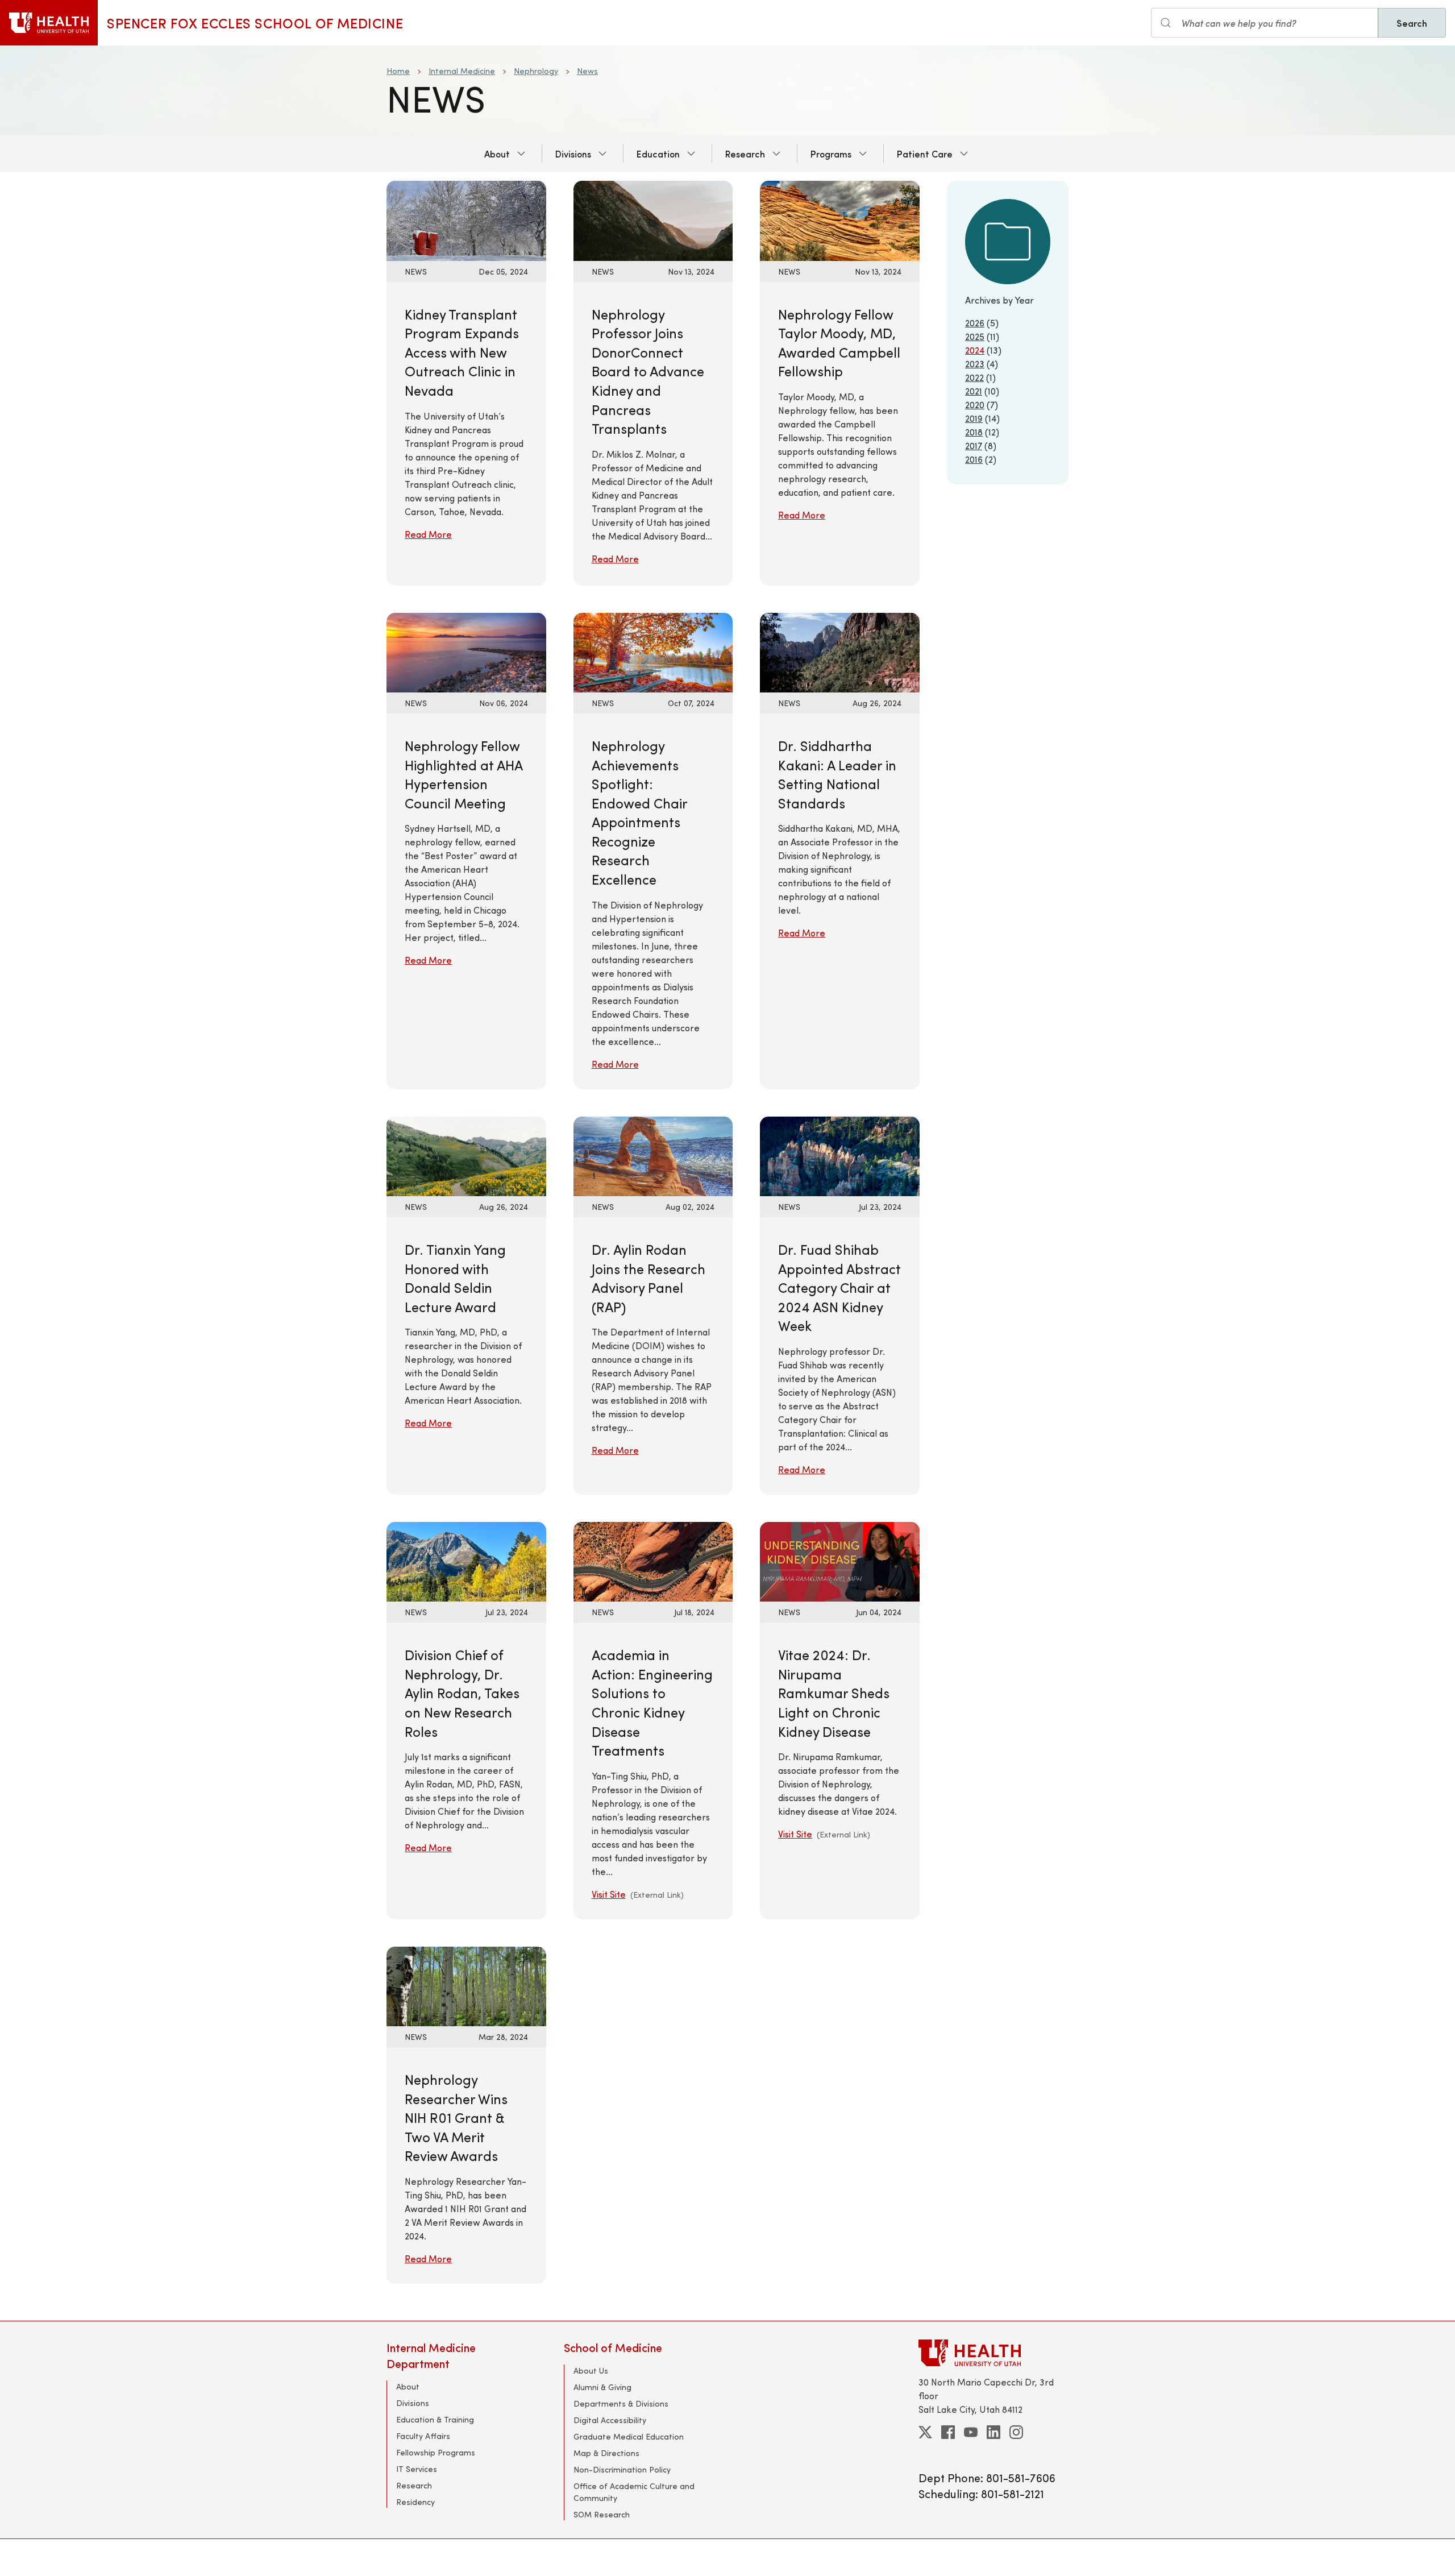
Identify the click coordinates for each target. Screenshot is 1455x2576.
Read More (428, 534)
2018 (974, 432)
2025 (975, 336)
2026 (975, 323)
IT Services (417, 2469)
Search (1412, 23)
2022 (974, 377)
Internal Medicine (462, 71)
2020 (975, 405)
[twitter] (925, 2432)
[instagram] (1016, 2432)
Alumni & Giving (602, 2387)
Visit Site (609, 1894)
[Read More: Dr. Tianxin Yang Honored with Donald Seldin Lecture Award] (466, 1155)
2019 (974, 418)
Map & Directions (606, 2453)
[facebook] (948, 2432)
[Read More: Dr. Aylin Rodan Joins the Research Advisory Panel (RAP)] (653, 1155)
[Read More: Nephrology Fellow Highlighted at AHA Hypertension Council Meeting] (466, 651)
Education (658, 154)
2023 (975, 364)
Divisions (573, 154)
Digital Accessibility (610, 2420)
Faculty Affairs (423, 2436)
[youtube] (971, 2432)
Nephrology (536, 71)
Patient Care (925, 154)
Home (398, 71)
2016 (974, 459)
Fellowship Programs (436, 2452)
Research (745, 154)
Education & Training (435, 2419)
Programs (831, 154)
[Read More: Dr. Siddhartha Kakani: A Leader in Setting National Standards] (840, 651)
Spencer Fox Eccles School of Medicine (255, 23)
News (587, 71)
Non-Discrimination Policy (622, 2469)
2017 (974, 445)
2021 (974, 391)
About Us (591, 2370)
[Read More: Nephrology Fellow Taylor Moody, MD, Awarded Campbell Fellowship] (840, 219)
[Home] (49, 23)
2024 (975, 350)
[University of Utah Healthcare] (993, 2353)
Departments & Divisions (621, 2403)
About (497, 154)
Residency (415, 2502)
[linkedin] (993, 2432)
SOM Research (602, 2514)
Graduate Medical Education (629, 2436)
